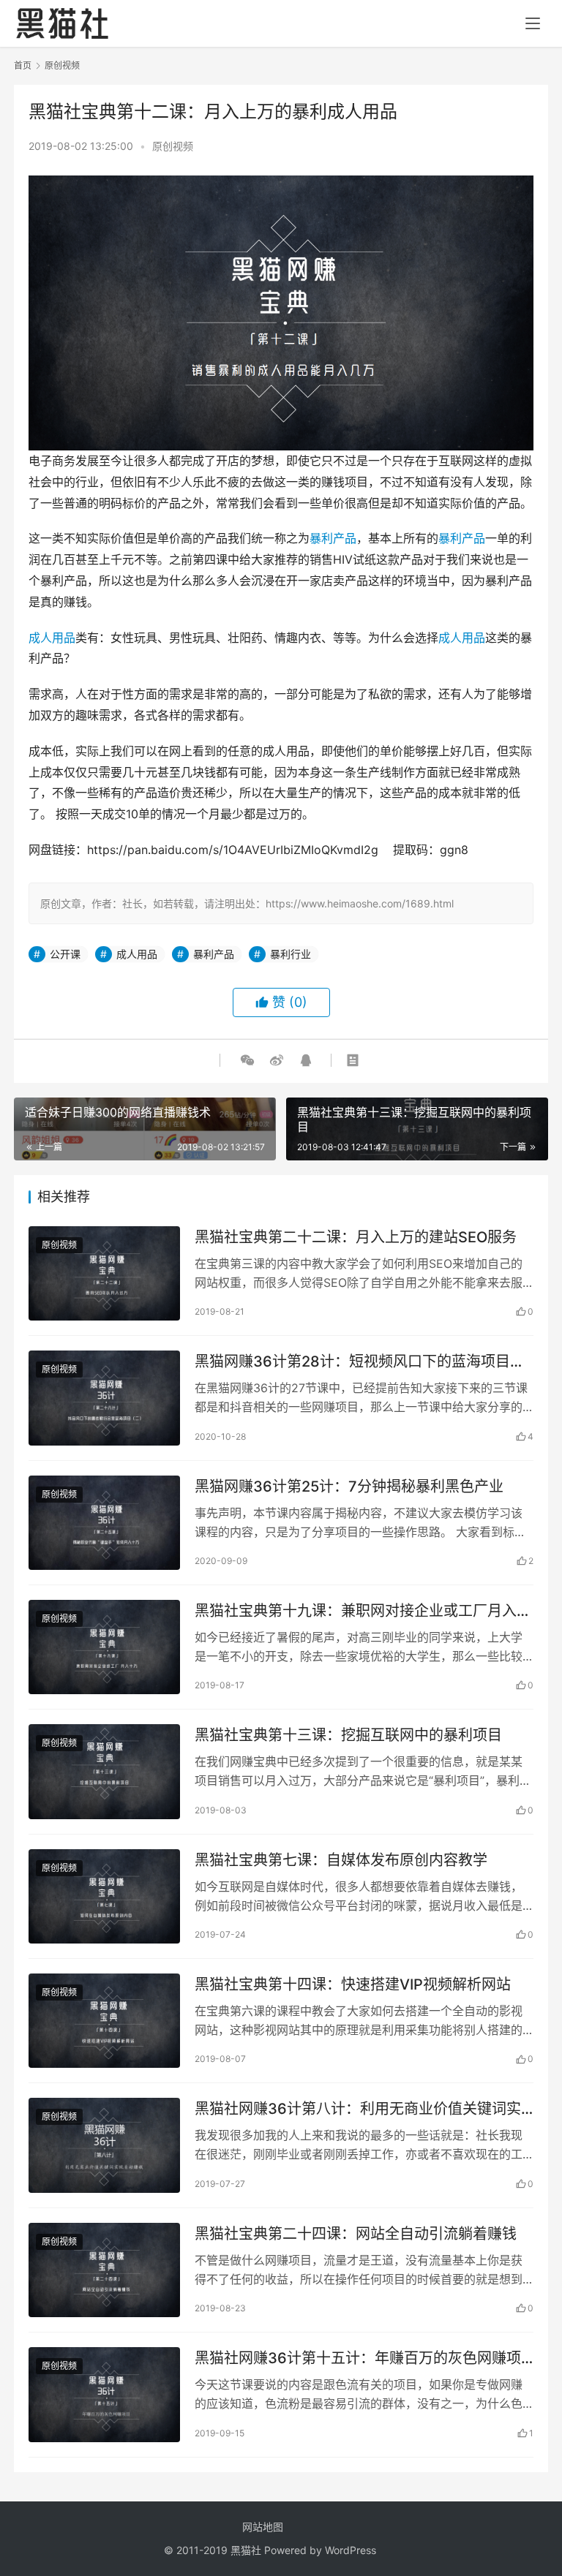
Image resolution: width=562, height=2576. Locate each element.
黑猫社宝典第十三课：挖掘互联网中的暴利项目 (348, 1735)
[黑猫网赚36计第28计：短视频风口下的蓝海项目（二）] (104, 1398)
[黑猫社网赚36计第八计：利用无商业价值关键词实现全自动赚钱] (104, 2145)
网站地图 (263, 2527)
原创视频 (173, 146)
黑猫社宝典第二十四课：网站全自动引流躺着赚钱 (356, 2234)
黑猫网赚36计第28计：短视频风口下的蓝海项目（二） (352, 1362)
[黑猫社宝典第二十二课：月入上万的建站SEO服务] (104, 1273)
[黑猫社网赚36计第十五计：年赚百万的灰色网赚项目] (104, 2394)
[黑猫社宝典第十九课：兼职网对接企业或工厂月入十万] (104, 1647)
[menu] (533, 23)
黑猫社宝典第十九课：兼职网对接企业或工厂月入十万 (363, 1611)
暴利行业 (291, 954)
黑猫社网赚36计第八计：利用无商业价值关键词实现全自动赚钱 (358, 2109)
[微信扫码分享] (247, 1060)
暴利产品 (333, 538)
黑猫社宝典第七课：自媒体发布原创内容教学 (341, 1860)
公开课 (65, 954)
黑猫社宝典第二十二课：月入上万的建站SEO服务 (356, 1237)
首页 (23, 65)
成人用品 (52, 638)
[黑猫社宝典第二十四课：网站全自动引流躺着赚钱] (104, 2270)
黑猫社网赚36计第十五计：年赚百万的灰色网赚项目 (358, 2358)
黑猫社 (246, 2550)
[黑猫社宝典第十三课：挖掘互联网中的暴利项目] (104, 1771)
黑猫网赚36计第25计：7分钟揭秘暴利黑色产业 (349, 1487)
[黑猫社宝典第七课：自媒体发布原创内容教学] (104, 1896)
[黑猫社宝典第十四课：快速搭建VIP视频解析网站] (104, 2021)
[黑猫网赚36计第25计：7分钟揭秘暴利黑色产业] (104, 1523)
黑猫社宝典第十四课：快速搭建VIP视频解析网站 (353, 1984)
